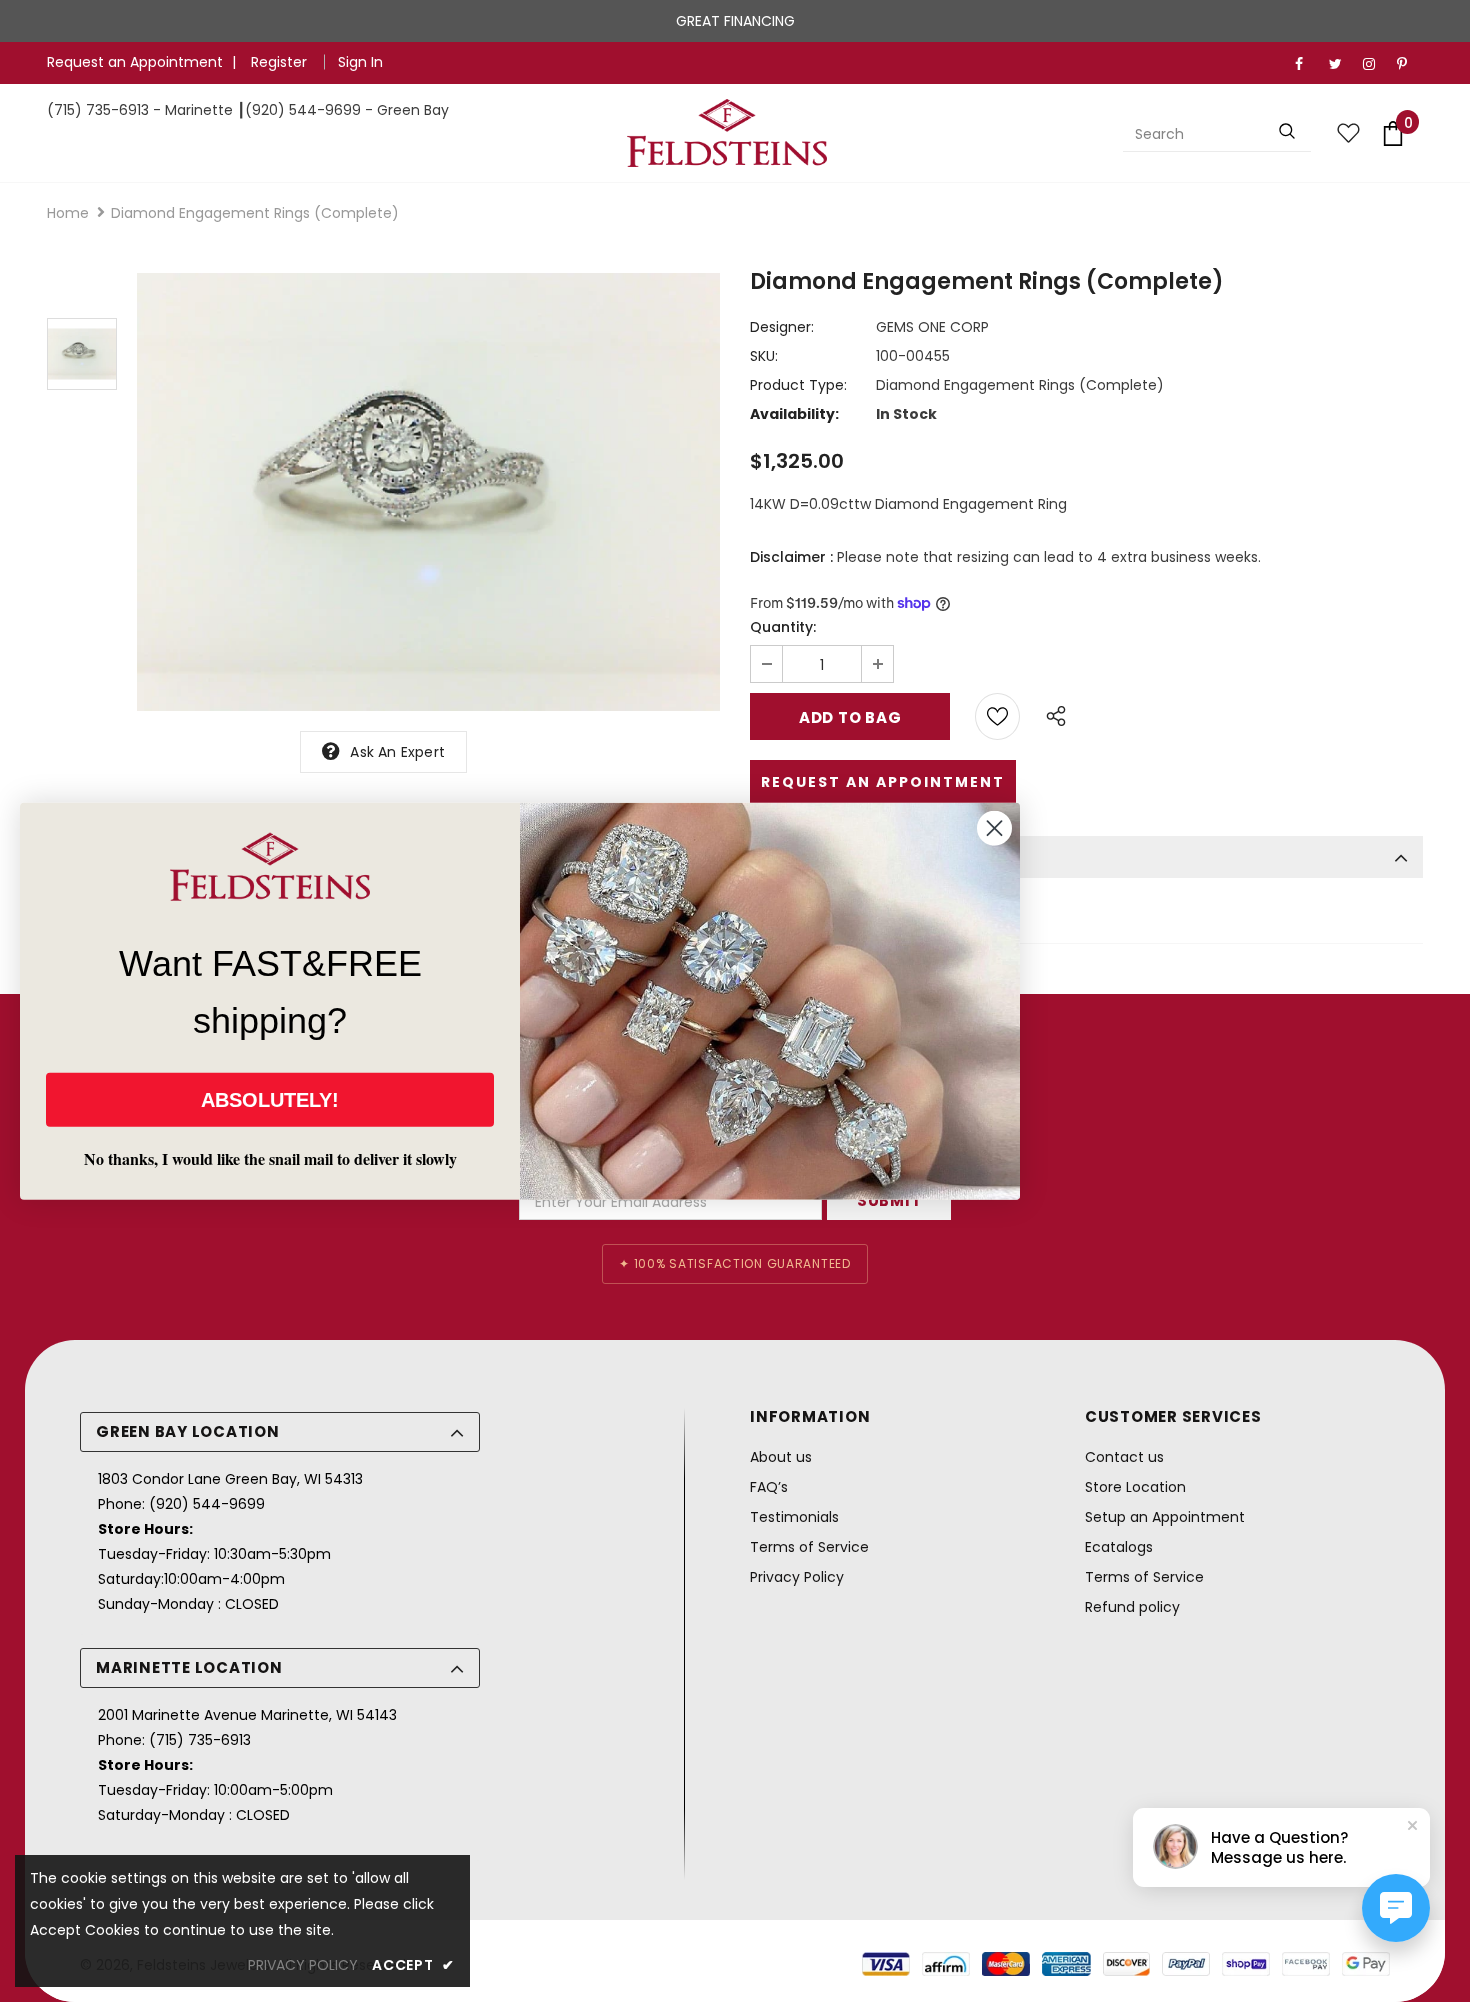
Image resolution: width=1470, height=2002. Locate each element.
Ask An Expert (397, 752)
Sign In (360, 62)
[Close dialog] (994, 828)
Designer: (782, 327)
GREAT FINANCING (735, 21)
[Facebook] (1307, 64)
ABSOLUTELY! (270, 1099)
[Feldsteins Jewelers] (728, 133)
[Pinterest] (1409, 64)
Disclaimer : (791, 557)
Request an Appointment (135, 62)
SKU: (764, 356)
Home (68, 213)
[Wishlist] (997, 716)
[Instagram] (1375, 64)
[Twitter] (1341, 64)
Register (281, 62)
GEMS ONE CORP (932, 327)
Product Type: (798, 385)
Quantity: (783, 627)
